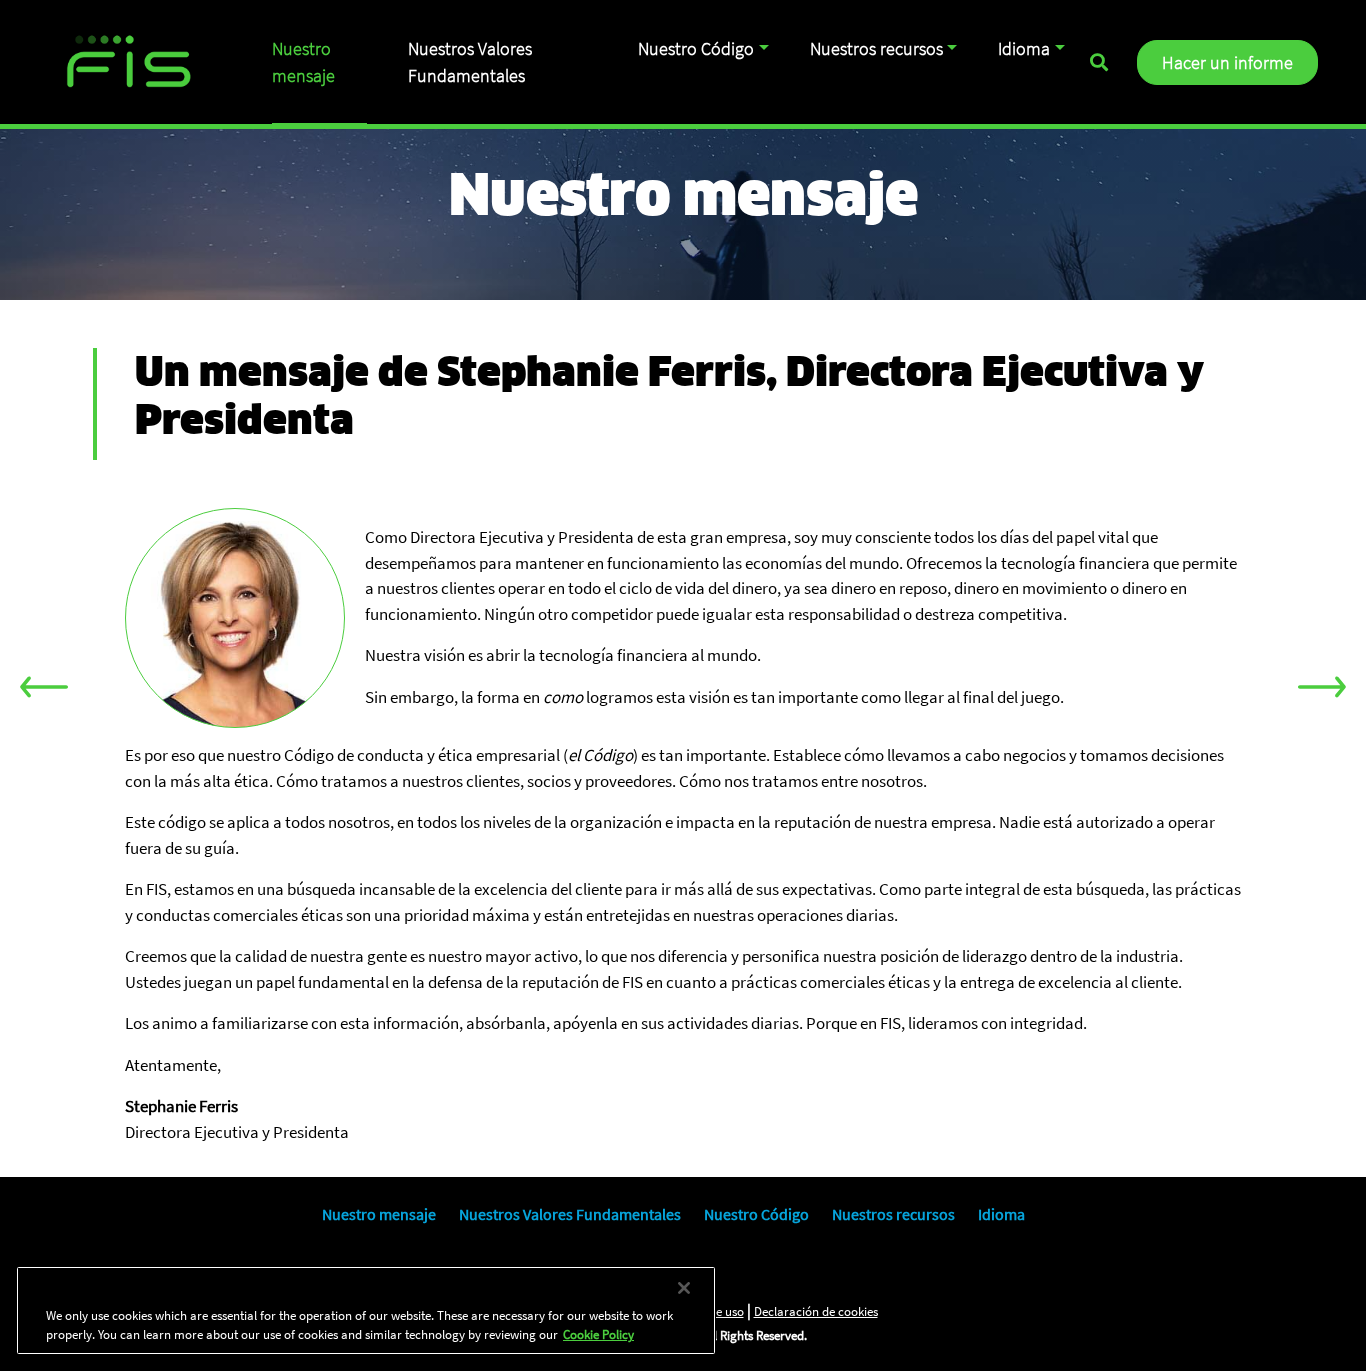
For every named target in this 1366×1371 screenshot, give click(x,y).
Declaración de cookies (816, 1311)
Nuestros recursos (876, 48)
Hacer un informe (1227, 62)
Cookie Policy (598, 1334)
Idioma (1024, 48)
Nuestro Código (696, 48)
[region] (366, 1310)
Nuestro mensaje (303, 62)
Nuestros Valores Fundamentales (470, 62)
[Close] (684, 1288)
